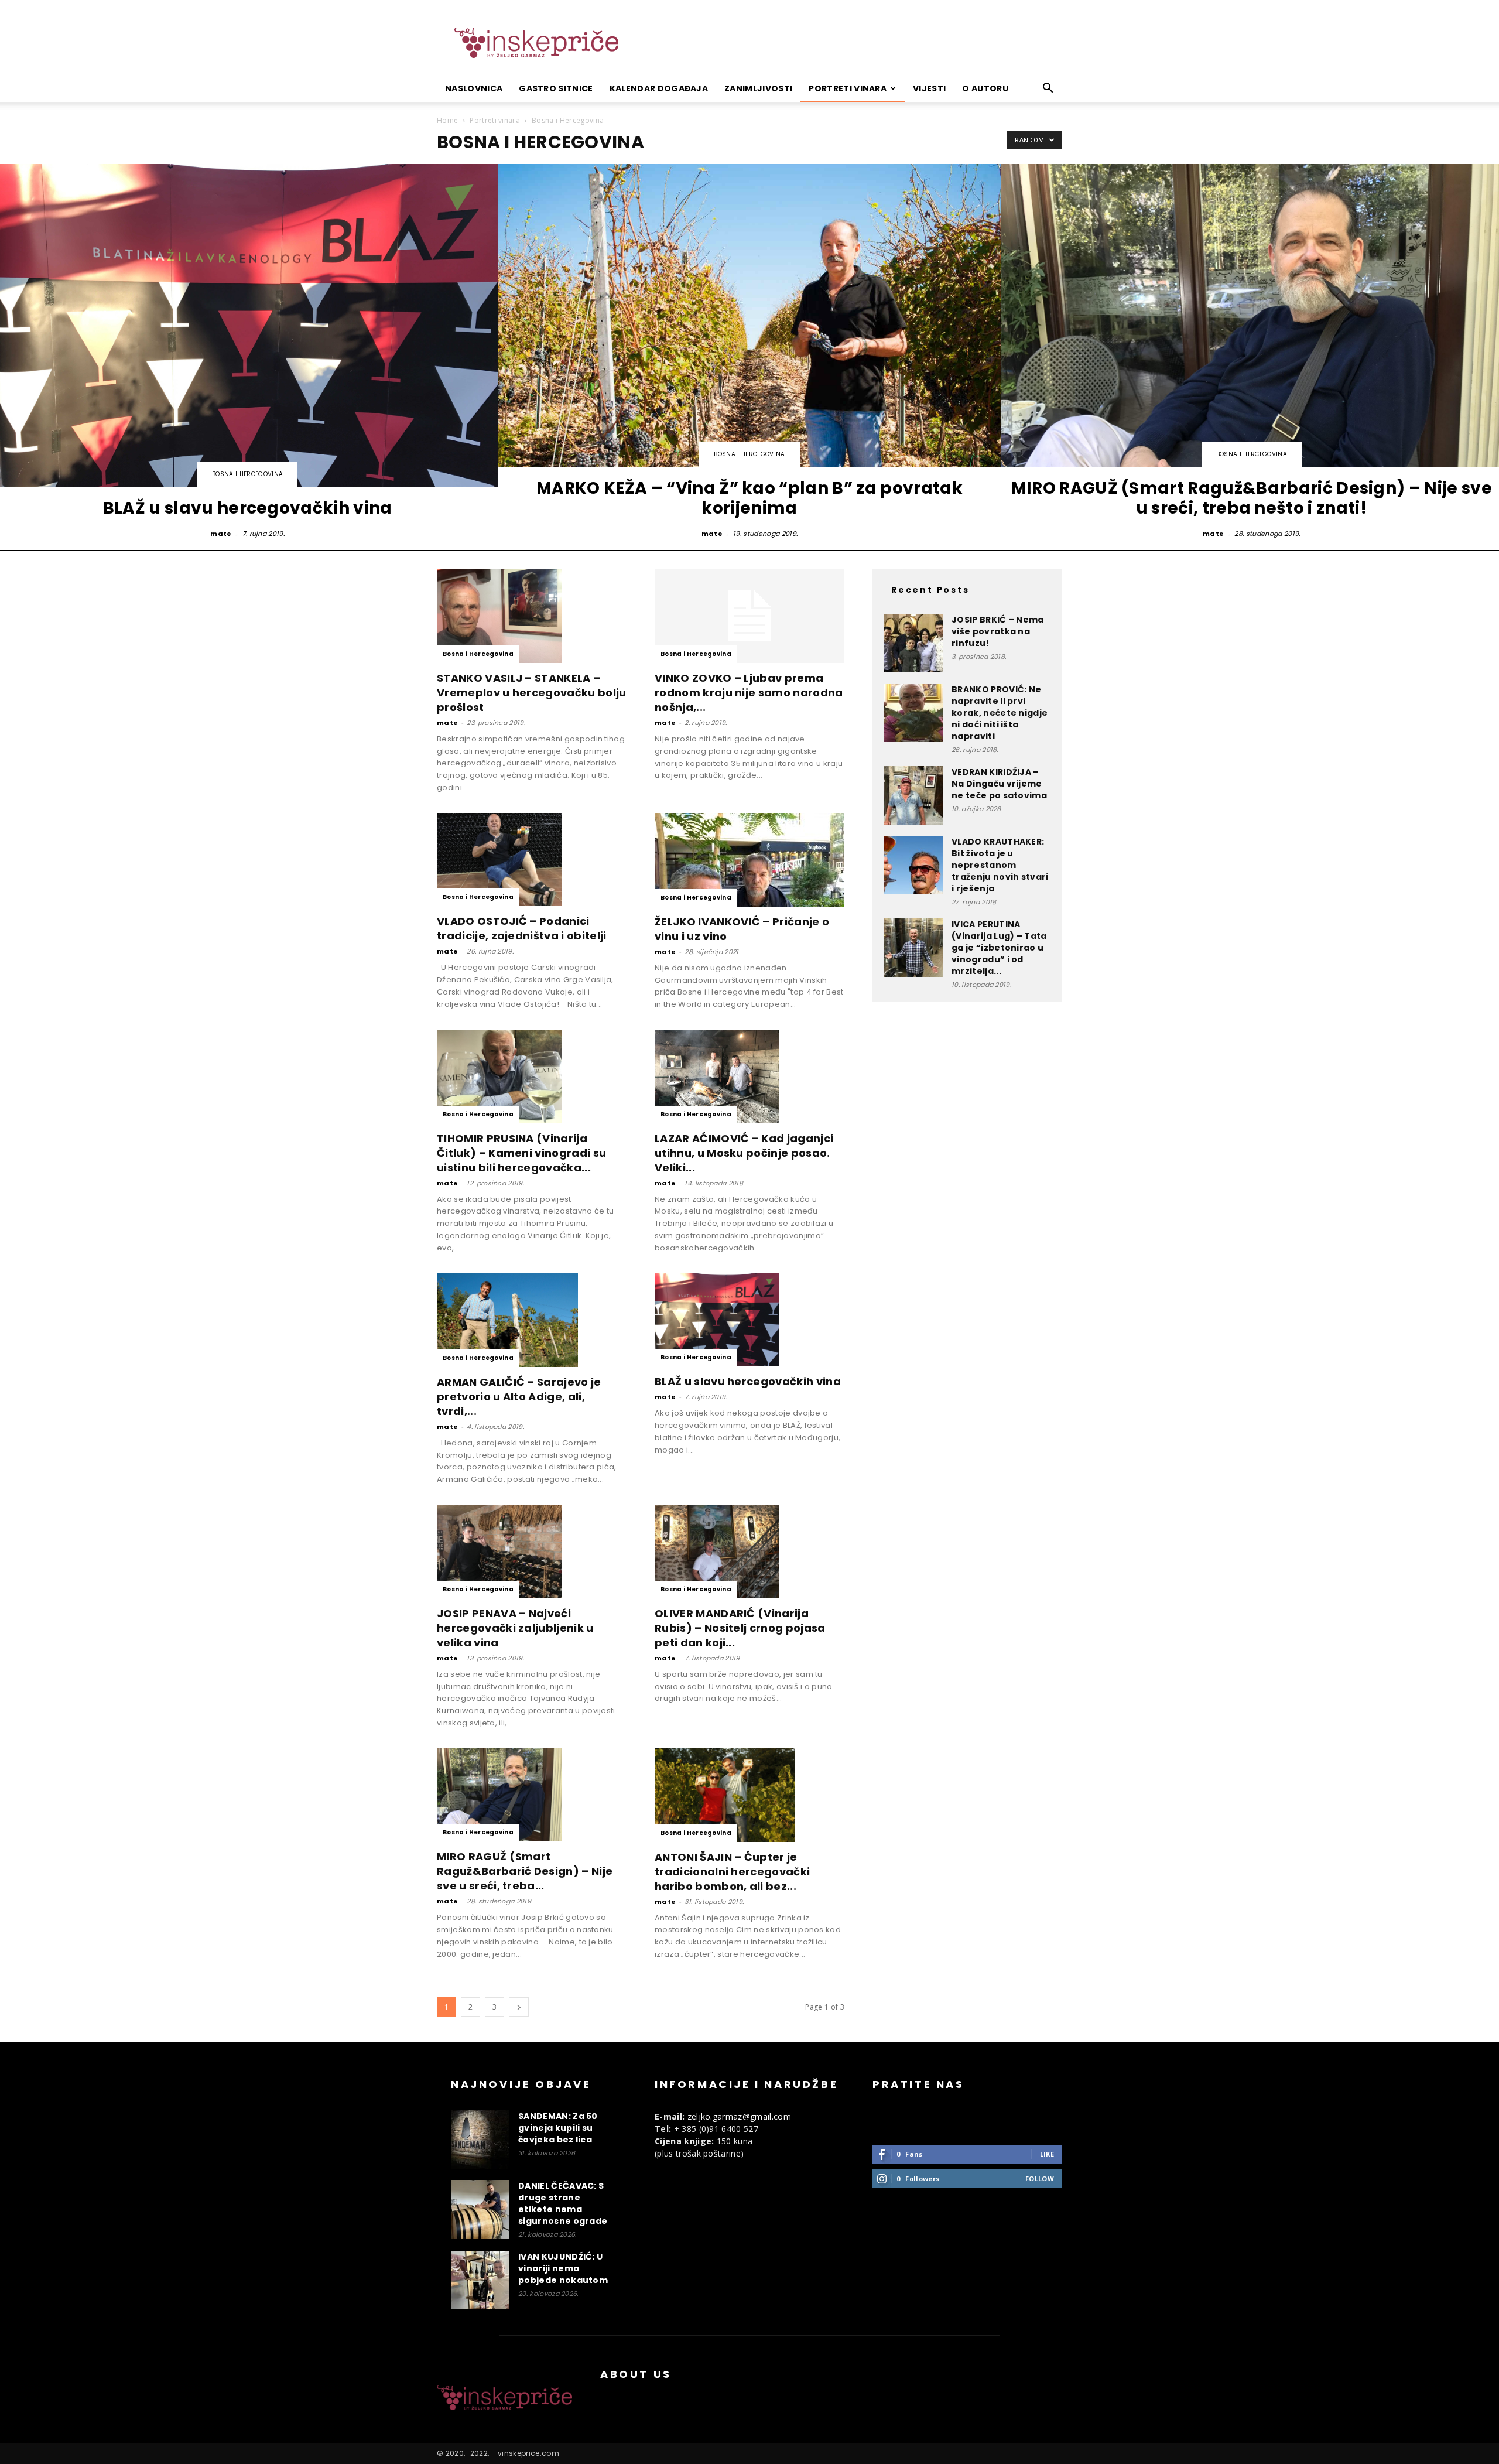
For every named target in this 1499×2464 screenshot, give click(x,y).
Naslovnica (474, 88)
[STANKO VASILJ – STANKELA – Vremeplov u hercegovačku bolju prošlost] (532, 616)
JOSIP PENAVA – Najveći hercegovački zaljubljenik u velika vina (515, 1628)
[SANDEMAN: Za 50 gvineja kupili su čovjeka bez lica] (480, 2140)
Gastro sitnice (556, 88)
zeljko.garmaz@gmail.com (739, 2116)
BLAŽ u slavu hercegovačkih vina (748, 1381)
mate (221, 534)
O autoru (985, 88)
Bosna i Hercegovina (247, 474)
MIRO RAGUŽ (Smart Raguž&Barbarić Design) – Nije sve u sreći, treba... (525, 1871)
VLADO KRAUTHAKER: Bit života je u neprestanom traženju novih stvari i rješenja (1000, 865)
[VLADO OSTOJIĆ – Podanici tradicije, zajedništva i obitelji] (532, 860)
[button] (1048, 89)
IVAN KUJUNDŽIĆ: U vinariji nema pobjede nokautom (563, 2268)
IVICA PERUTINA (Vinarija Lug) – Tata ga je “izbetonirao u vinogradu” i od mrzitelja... (999, 948)
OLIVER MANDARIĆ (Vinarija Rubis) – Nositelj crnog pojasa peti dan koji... (740, 1628)
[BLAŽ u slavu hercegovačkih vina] (749, 1320)
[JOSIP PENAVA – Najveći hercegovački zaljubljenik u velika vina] (532, 1551)
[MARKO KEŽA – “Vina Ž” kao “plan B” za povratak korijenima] (749, 352)
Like (1047, 2154)
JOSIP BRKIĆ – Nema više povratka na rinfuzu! (998, 631)
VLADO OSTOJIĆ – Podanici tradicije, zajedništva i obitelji (522, 928)
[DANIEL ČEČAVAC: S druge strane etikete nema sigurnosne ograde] (480, 2209)
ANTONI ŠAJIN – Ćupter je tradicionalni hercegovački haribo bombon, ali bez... (732, 1872)
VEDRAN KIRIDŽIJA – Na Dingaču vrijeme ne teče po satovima (999, 784)
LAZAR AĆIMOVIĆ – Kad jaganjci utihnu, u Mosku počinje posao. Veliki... (744, 1153)
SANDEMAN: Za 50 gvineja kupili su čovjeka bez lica (558, 2128)
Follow (1040, 2178)
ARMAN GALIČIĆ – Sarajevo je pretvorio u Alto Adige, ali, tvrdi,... (519, 1397)
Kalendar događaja (659, 88)
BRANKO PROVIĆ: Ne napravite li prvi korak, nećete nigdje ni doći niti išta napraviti (1000, 713)
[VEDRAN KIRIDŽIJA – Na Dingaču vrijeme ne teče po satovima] (913, 795)
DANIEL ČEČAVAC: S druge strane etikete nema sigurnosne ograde (563, 2203)
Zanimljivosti (758, 88)
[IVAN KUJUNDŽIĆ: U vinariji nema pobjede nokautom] (480, 2280)
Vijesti (929, 88)
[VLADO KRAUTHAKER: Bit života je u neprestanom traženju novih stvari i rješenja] (913, 865)
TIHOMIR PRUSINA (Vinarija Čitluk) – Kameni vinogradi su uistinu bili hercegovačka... (521, 1153)
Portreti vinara (848, 88)
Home (447, 120)
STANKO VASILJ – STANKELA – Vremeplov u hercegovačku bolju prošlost (532, 693)
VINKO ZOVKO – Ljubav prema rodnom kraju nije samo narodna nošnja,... (749, 693)
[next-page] (519, 2007)
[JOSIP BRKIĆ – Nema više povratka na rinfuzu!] (913, 643)
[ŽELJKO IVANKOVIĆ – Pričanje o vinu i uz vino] (749, 860)
